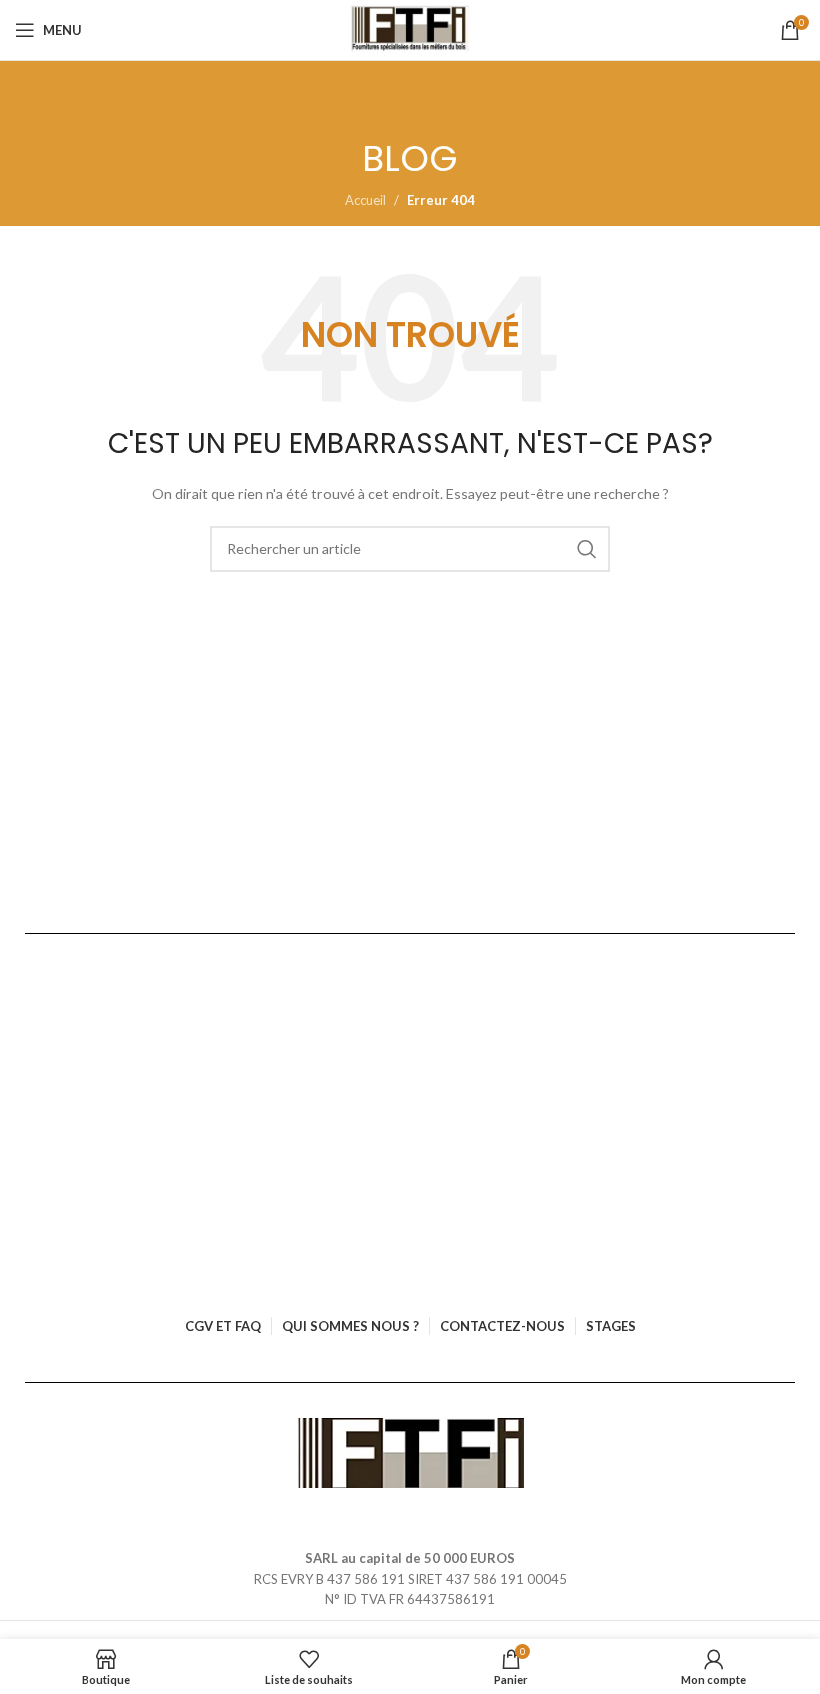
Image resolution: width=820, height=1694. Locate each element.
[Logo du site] (410, 30)
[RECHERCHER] (587, 549)
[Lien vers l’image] (410, 1451)
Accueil (365, 200)
